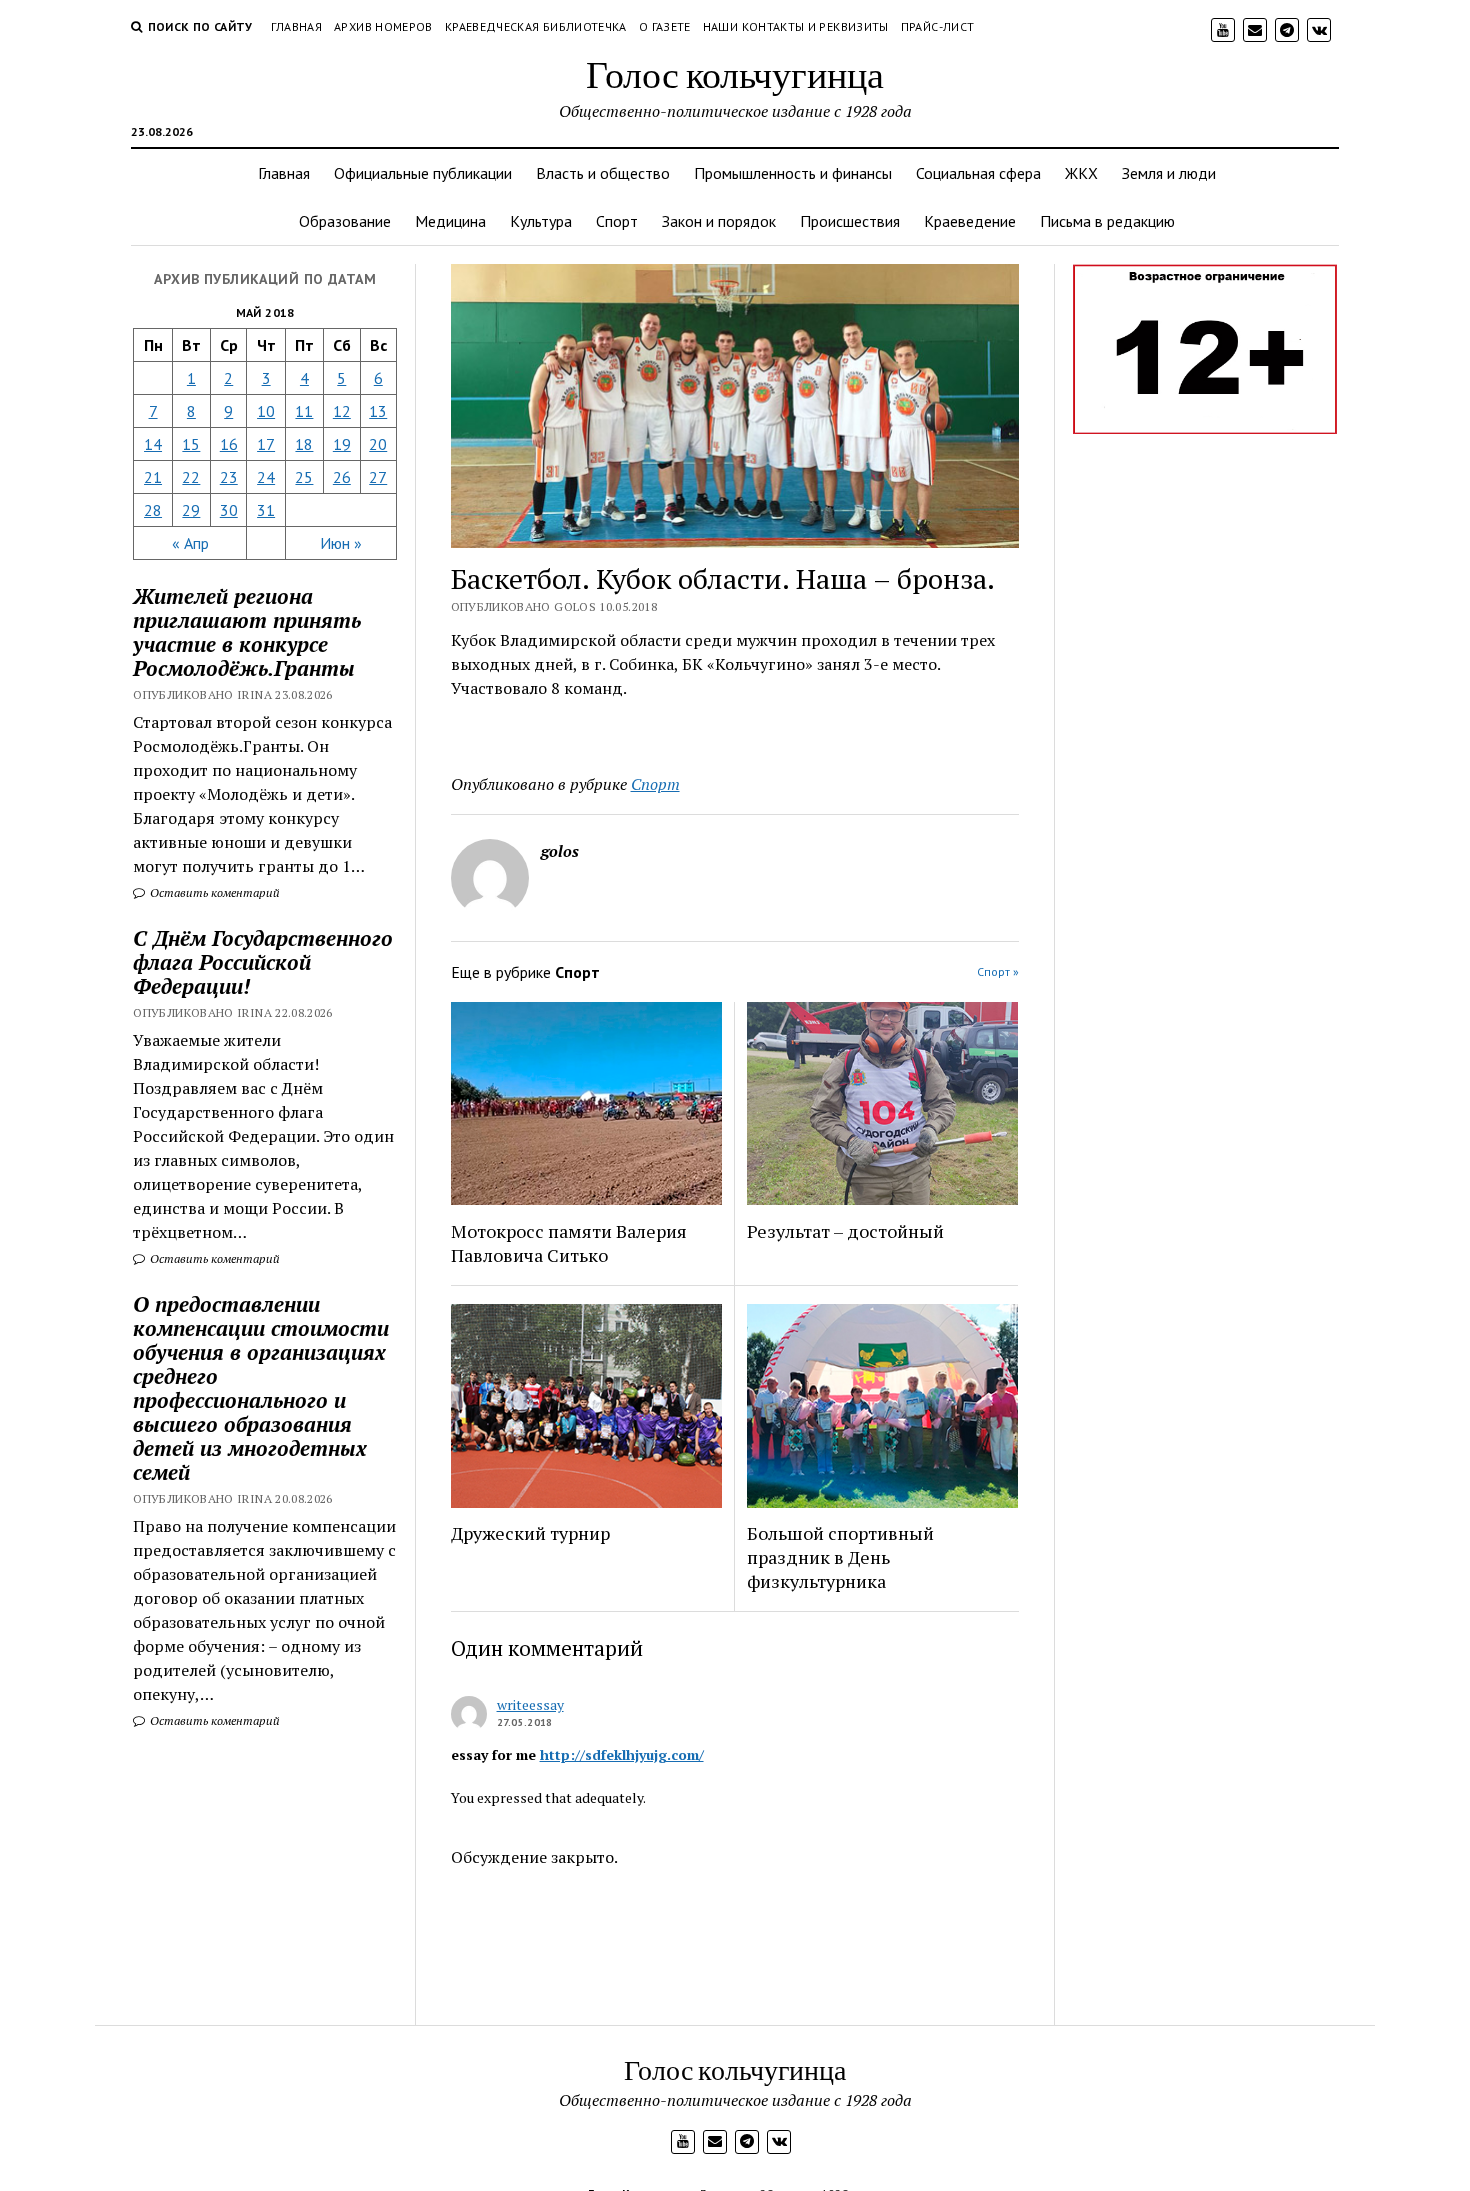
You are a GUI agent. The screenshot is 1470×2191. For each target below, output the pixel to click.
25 (304, 477)
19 (342, 444)
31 (266, 510)
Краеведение (970, 221)
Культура (541, 221)
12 (342, 411)
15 (191, 444)
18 (304, 444)
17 (266, 444)
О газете (665, 26)
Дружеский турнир (530, 1533)
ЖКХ (1081, 173)
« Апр (190, 543)
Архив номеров (383, 26)
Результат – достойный (845, 1231)
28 (153, 510)
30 (229, 510)
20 (378, 444)
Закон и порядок (719, 221)
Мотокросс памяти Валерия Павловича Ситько (569, 1243)
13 (378, 411)
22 (191, 477)
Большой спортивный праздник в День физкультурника (840, 1557)
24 (266, 477)
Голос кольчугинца (735, 73)
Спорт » (998, 971)
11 (304, 411)
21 (153, 477)
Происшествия (850, 221)
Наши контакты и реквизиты (796, 26)
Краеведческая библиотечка (536, 26)
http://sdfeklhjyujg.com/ (622, 1754)
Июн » (341, 543)
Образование (345, 221)
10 (266, 411)
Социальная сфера (978, 173)
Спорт (617, 221)
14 (153, 444)
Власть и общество (603, 173)
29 (191, 510)
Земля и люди (1169, 173)
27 (378, 477)
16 (229, 444)
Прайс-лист (938, 26)
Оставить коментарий (213, 892)
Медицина (450, 221)
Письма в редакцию (1107, 221)
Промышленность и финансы (793, 173)
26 (342, 477)
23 (229, 477)
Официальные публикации (423, 173)
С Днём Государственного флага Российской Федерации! (263, 962)
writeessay (530, 1704)
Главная (297, 26)
